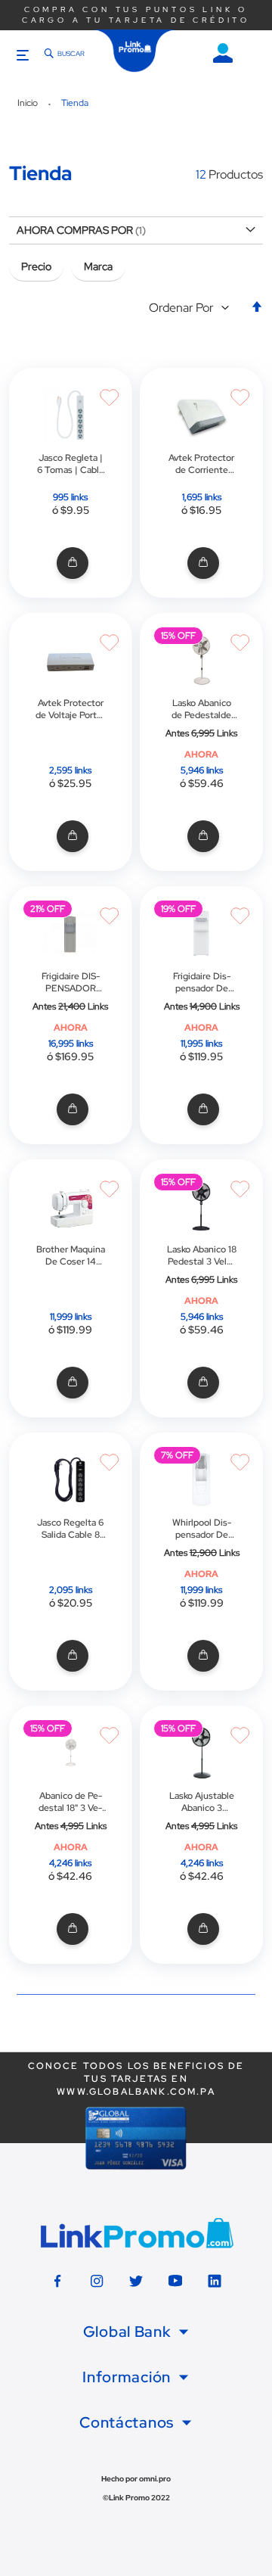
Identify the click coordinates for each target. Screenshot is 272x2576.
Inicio (29, 103)
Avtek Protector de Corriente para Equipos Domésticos (201, 464)
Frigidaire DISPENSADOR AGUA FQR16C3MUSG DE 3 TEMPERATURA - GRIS (70, 982)
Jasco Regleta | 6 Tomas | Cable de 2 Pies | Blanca (71, 464)
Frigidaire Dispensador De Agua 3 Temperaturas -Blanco (201, 982)
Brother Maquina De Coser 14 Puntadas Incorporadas (71, 1255)
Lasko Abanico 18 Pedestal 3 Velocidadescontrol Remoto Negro (202, 1255)
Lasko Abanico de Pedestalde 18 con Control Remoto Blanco (201, 709)
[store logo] (135, 51)
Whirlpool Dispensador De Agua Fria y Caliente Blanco (202, 1529)
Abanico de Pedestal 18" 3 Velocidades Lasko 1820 (70, 1802)
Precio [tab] (36, 266)
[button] (192, 308)
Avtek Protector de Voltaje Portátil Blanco (70, 709)
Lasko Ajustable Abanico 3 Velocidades (202, 1802)
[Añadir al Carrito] (71, 563)
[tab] (136, 2332)
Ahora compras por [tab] (75, 230)
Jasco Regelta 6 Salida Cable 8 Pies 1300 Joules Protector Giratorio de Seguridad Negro (70, 1529)
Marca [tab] (98, 266)
